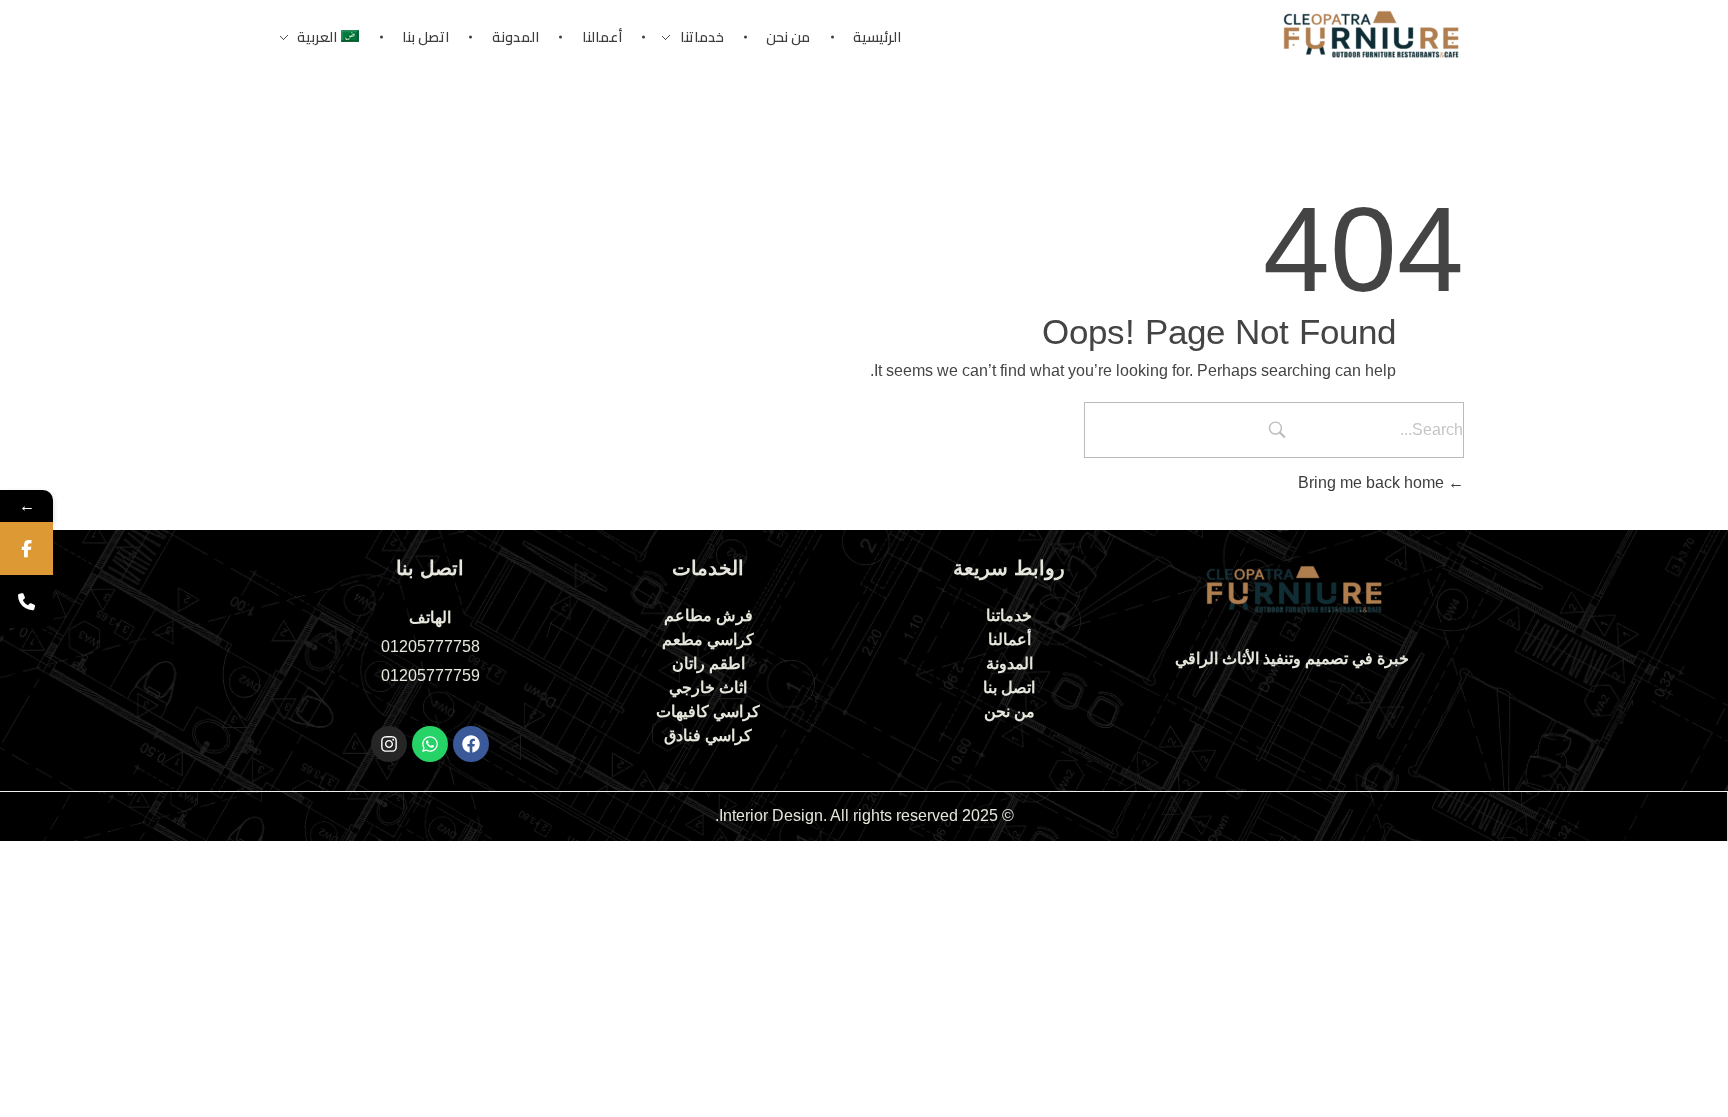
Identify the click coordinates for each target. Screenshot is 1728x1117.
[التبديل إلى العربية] (874, 860)
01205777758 (430, 646)
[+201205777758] (26, 601)
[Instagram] (389, 744)
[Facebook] (471, 744)
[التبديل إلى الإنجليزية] (854, 860)
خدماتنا (1009, 615)
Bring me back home (1373, 482)
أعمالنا (1009, 639)
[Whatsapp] (430, 744)
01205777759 (430, 675)
